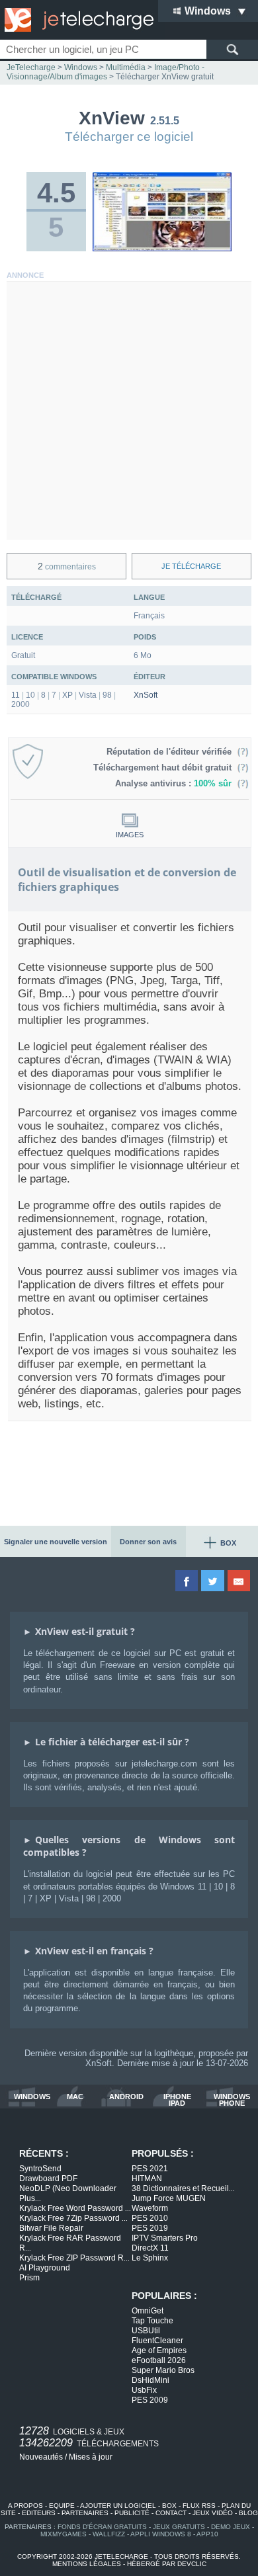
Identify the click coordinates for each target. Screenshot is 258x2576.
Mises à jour (91, 2457)
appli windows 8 (161, 2534)
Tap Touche (152, 2321)
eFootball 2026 (159, 2360)
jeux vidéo (213, 2513)
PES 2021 (150, 2169)
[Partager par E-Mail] (240, 1581)
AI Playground (45, 2268)
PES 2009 (150, 2400)
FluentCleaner (157, 2341)
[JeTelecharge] (76, 20)
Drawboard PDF (48, 2179)
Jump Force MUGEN (169, 2198)
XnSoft (146, 695)
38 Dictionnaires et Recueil (183, 2188)
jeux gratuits (179, 2527)
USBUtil (146, 2331)
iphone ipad (177, 2100)
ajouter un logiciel (118, 2506)
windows (32, 2097)
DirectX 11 (150, 2248)
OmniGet (148, 2311)
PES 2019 (150, 2228)
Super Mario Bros (163, 2370)
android (126, 2097)
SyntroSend (40, 2169)
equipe (62, 2506)
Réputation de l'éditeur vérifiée (172, 752)
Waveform (150, 2208)
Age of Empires (159, 2350)
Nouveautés (41, 2457)
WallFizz (109, 2534)
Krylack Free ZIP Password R (74, 2258)
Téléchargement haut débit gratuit (165, 768)
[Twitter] (213, 1581)
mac (75, 2097)
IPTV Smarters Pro (165, 2238)
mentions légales (87, 2564)
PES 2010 (150, 2218)
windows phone (232, 2100)
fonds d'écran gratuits (102, 2527)
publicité (132, 2513)
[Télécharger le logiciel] (162, 249)
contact (171, 2513)
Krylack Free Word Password (75, 2208)
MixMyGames (64, 2534)
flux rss (199, 2506)
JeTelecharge (31, 67)
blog (248, 2513)
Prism (29, 2278)
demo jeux (231, 2527)
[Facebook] (188, 1581)
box (169, 2506)
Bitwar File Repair (51, 2228)
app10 (207, 2534)
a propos (25, 2506)
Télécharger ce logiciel (129, 137)
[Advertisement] (129, 411)
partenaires (85, 2513)
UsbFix (144, 2390)
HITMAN (147, 2179)
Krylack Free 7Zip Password (73, 2218)
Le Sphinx (150, 2258)
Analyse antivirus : (173, 783)
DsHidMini (150, 2380)
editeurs (39, 2513)
